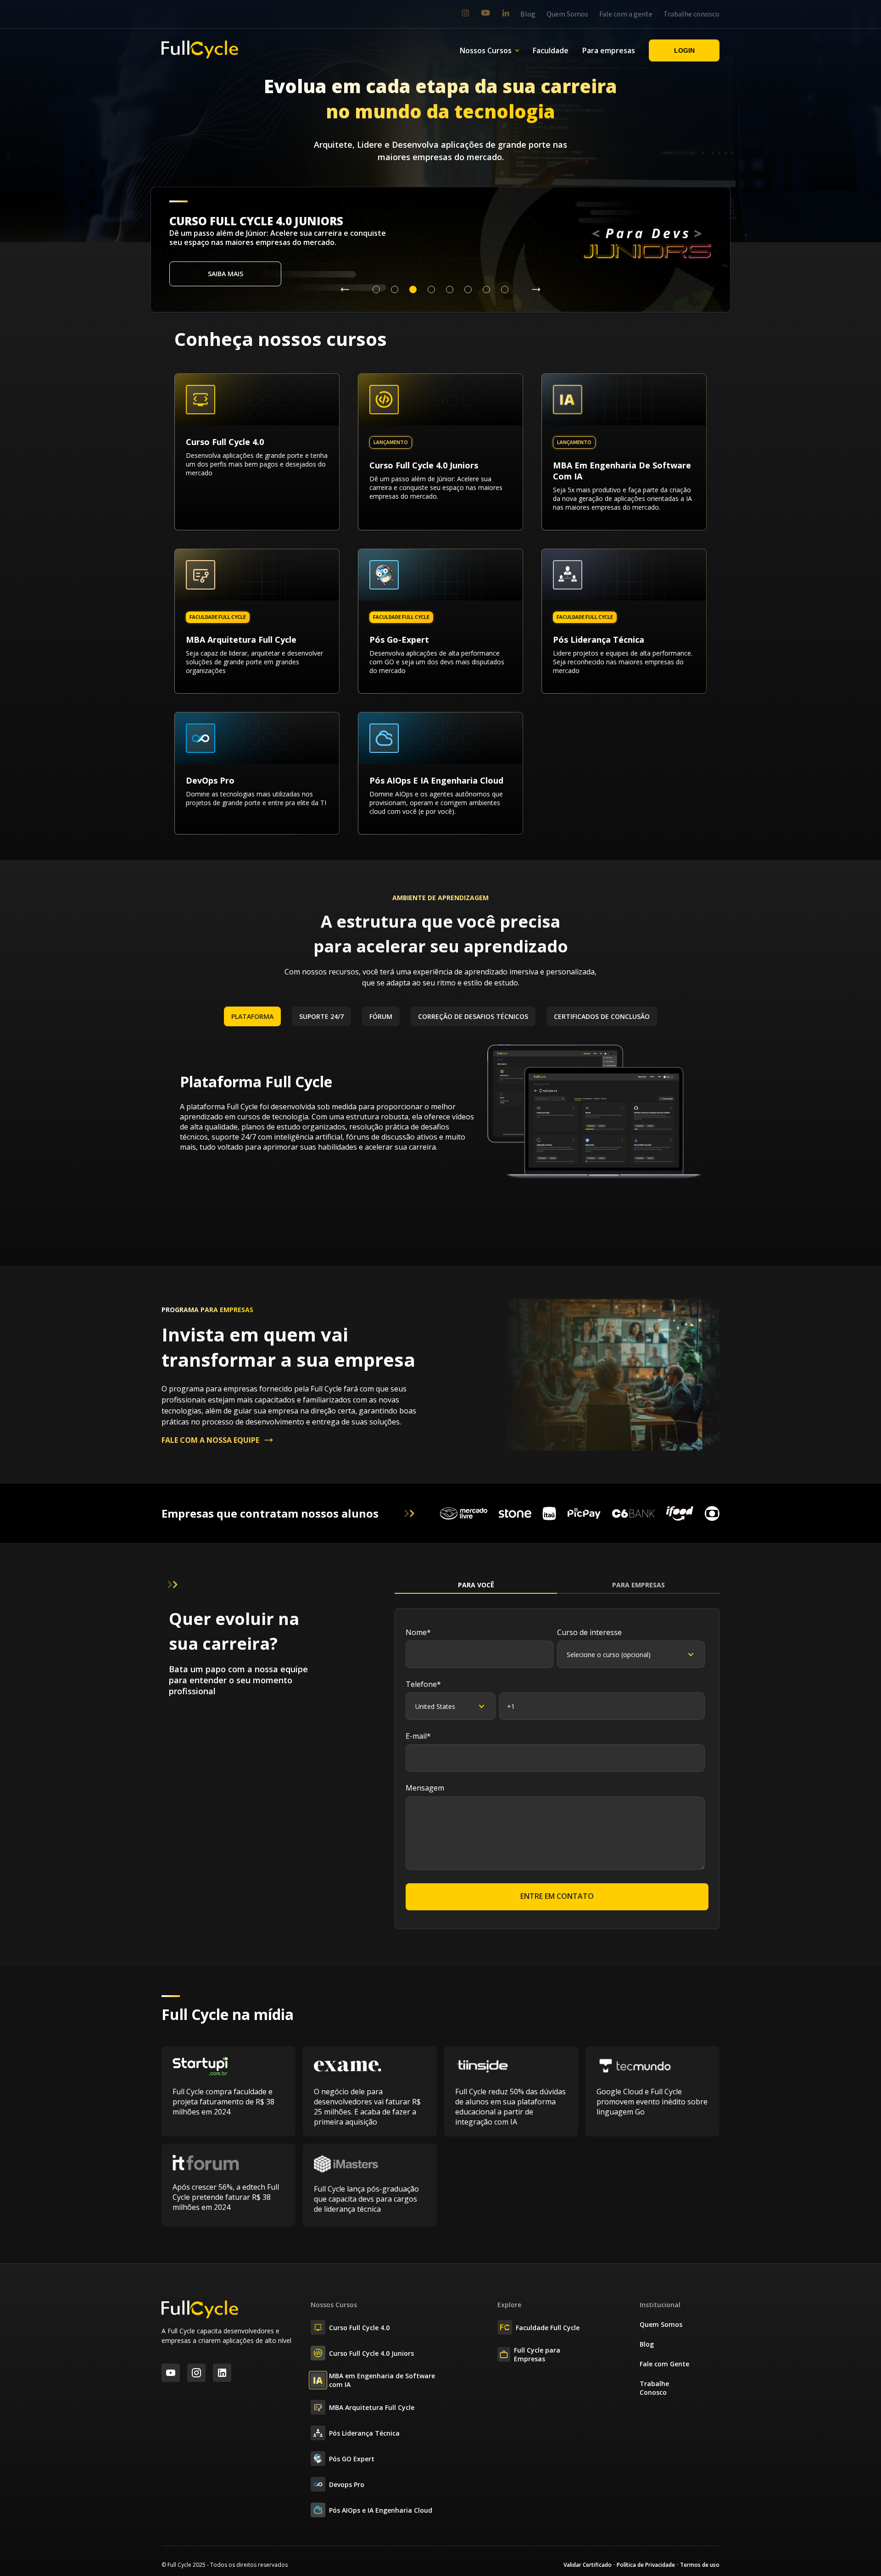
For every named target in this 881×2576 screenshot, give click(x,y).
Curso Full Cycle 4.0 (359, 2328)
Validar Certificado (588, 2565)
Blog (528, 14)
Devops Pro (347, 2484)
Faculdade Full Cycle (548, 2328)
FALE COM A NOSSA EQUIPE (210, 1440)
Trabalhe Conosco (654, 2388)
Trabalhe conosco (691, 14)
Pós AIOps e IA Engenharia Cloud (381, 2510)
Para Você (476, 1585)
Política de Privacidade (646, 2565)
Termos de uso (700, 2565)
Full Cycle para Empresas (537, 2354)
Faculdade (551, 50)
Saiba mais (226, 274)
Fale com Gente (664, 2364)
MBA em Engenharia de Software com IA (382, 2380)
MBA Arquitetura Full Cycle (372, 2407)
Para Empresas (638, 1585)
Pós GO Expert (352, 2459)
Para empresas (609, 50)
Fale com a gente (626, 14)
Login (684, 50)
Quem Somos (567, 14)
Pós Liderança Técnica (364, 2433)
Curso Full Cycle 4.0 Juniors (371, 2353)
